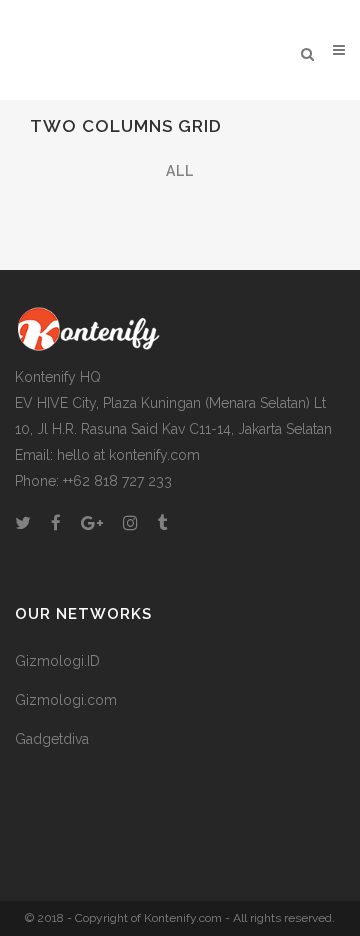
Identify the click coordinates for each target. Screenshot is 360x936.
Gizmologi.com (66, 700)
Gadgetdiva (52, 739)
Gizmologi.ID (57, 661)
